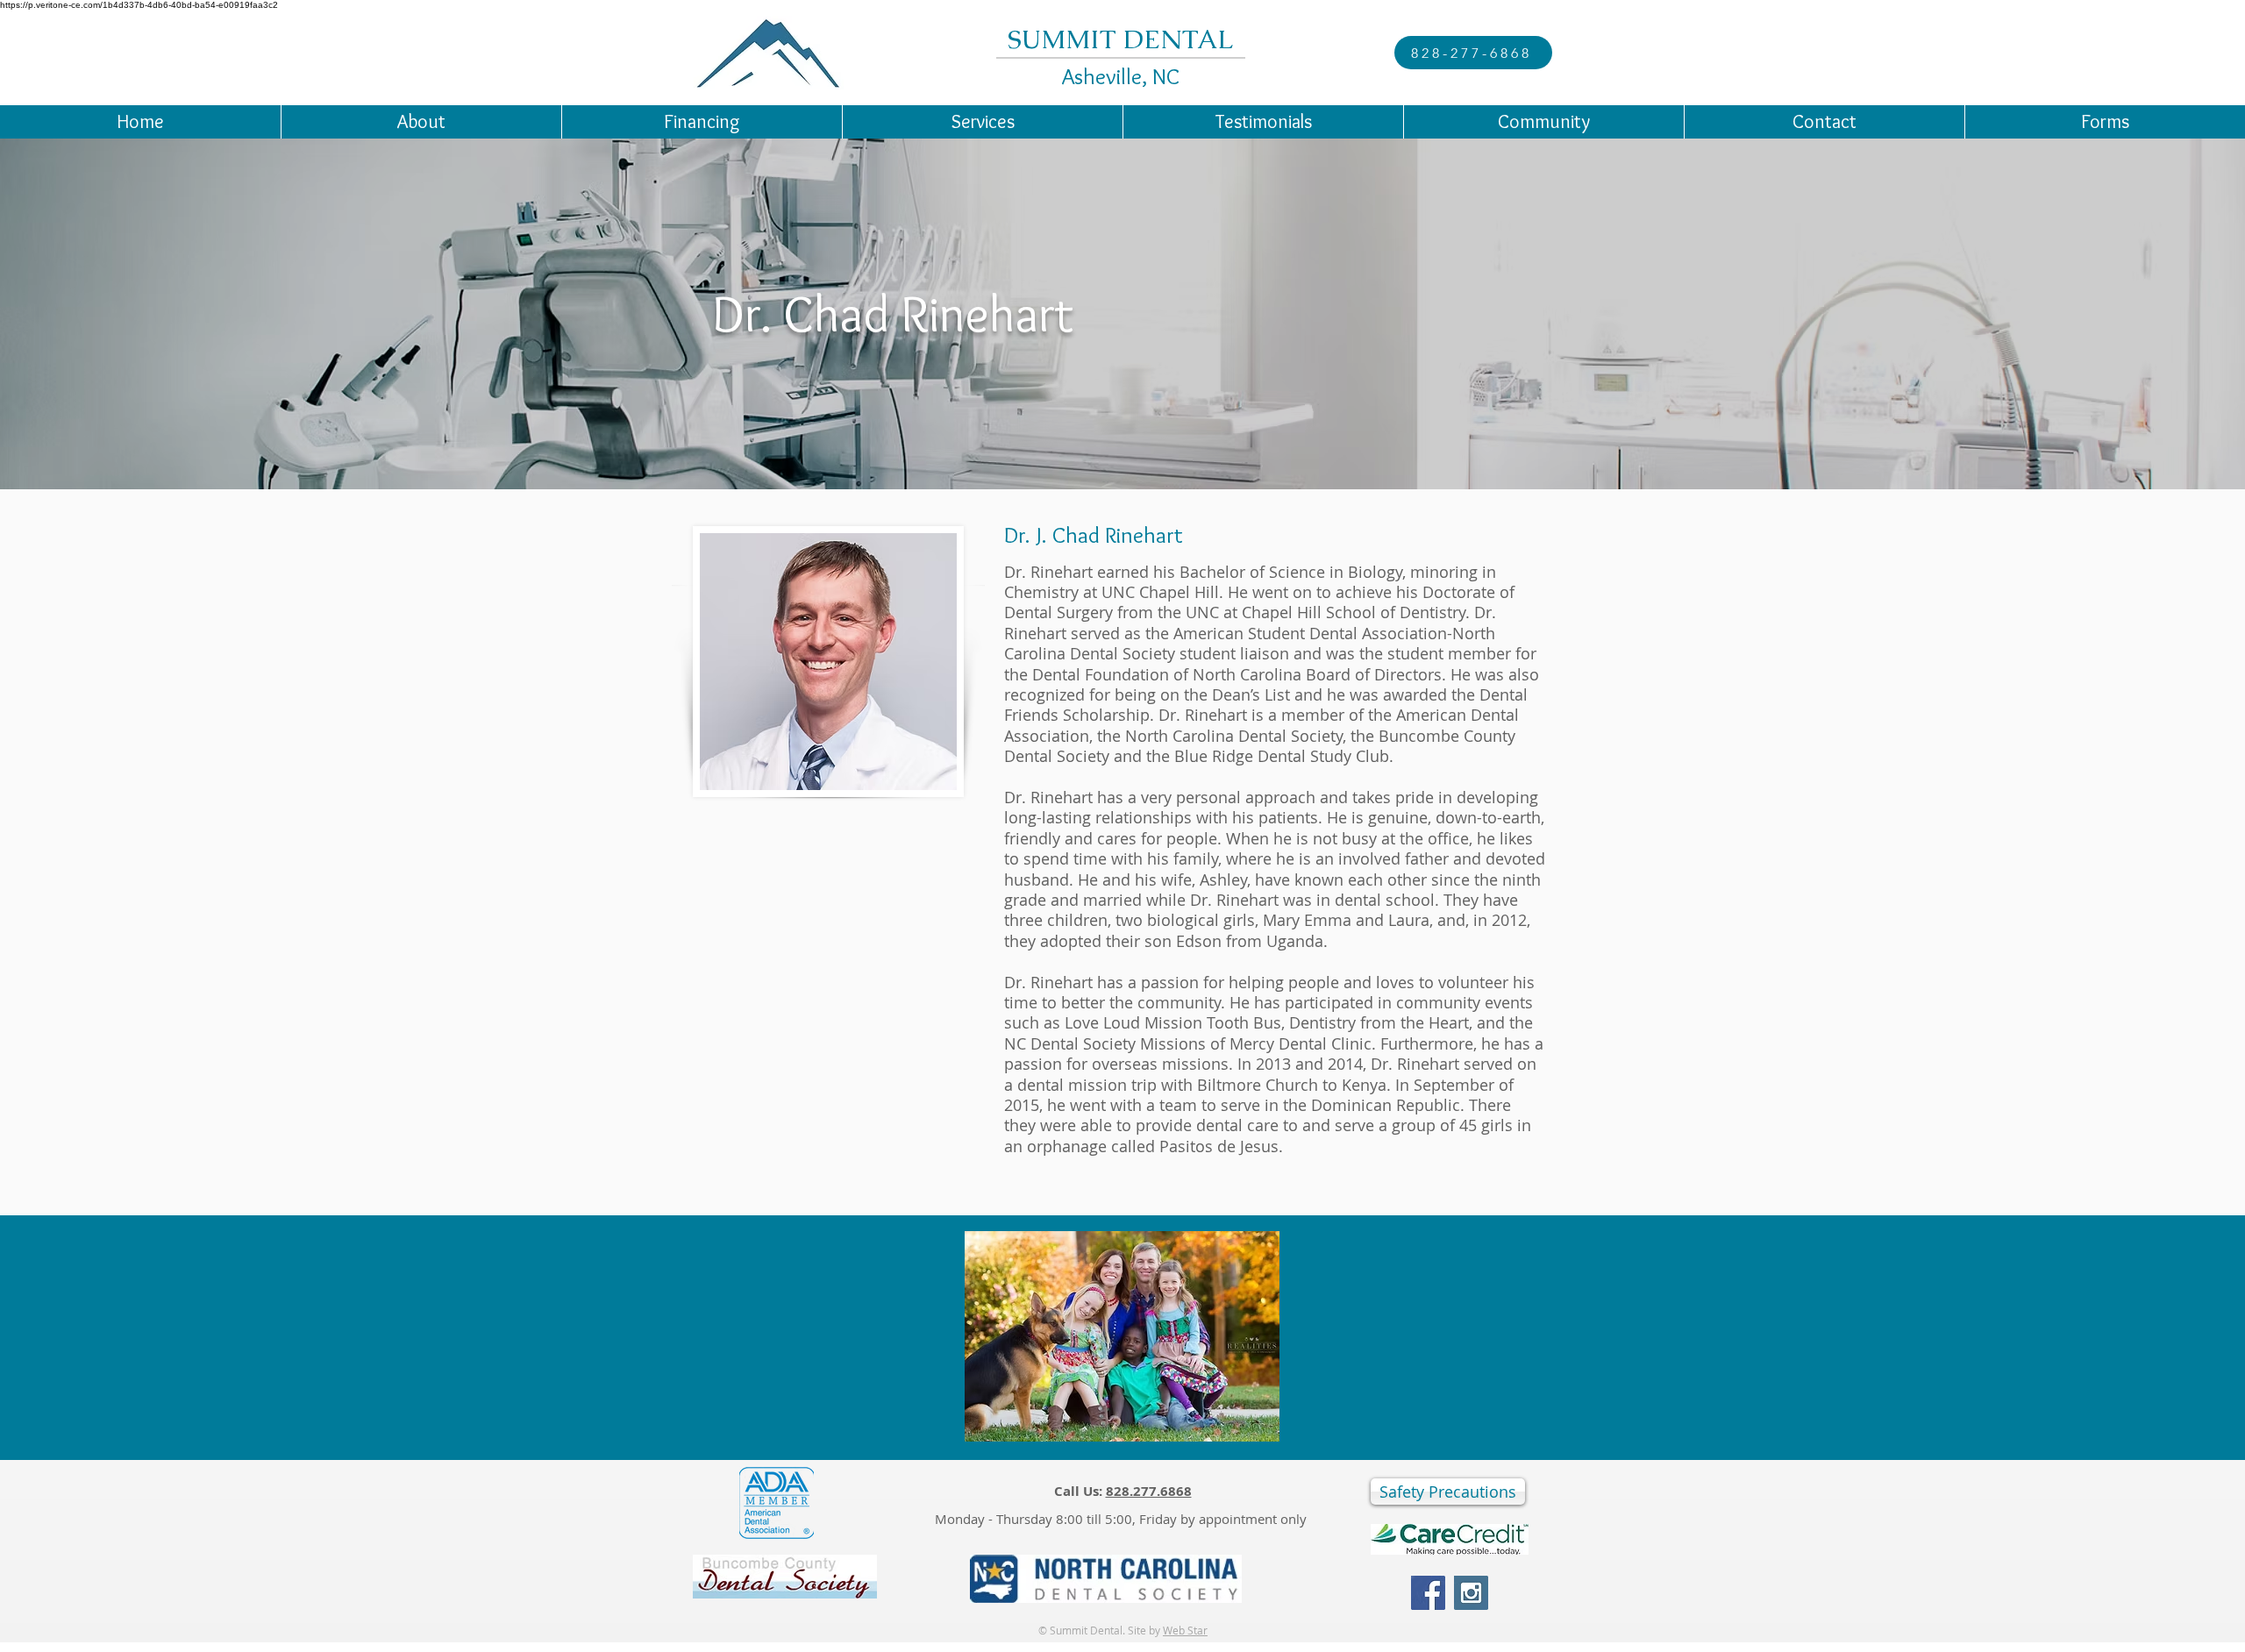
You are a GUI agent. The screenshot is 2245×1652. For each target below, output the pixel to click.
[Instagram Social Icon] (1471, 1593)
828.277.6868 (1149, 1491)
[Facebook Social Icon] (1428, 1593)
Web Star (1185, 1630)
